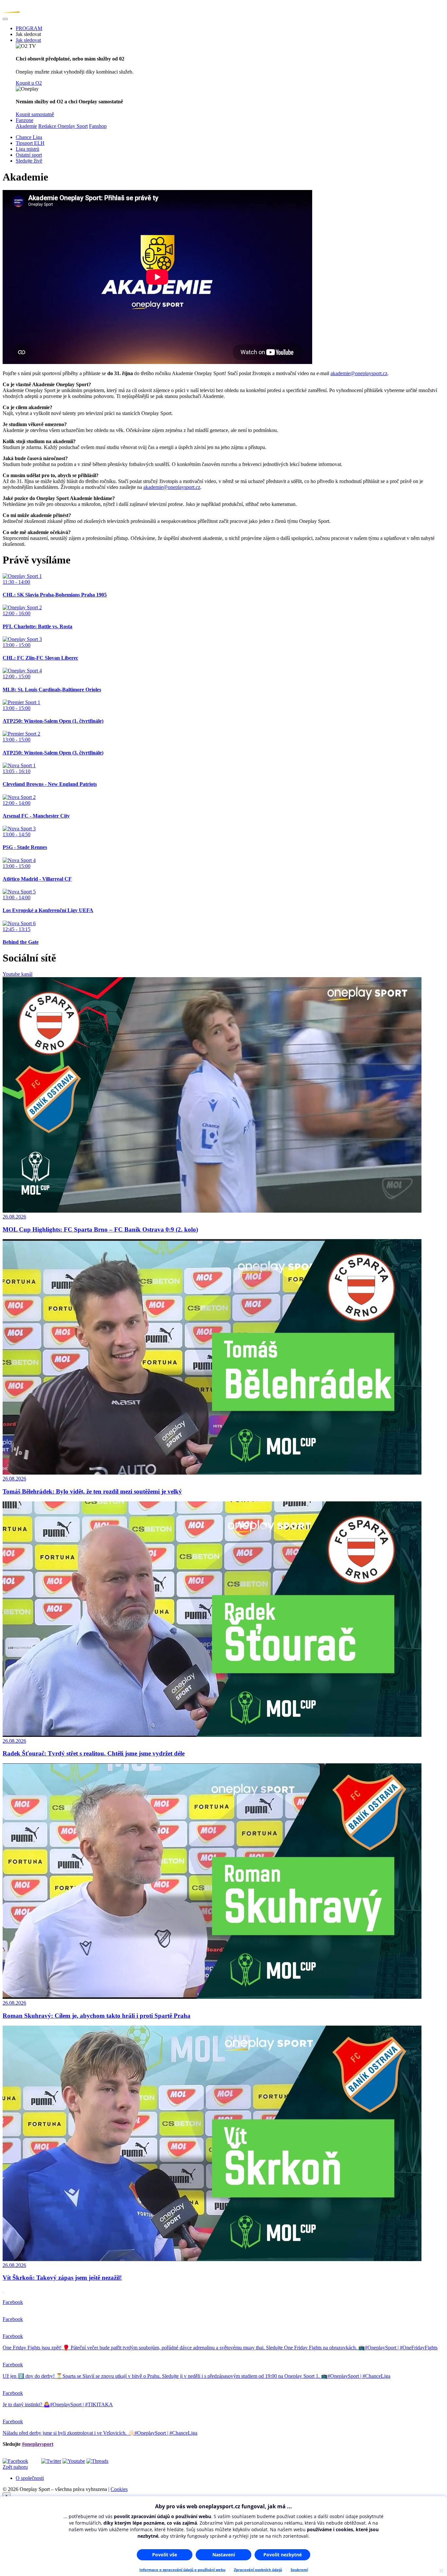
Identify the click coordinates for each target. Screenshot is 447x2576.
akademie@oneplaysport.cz (359, 373)
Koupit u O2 (29, 83)
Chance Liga (29, 137)
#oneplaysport (38, 2444)
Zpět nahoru (15, 2467)
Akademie (26, 126)
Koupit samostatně (35, 114)
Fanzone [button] (25, 120)
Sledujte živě (29, 161)
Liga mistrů (27, 149)
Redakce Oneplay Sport (63, 126)
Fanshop (98, 126)
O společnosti (30, 2478)
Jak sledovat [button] (28, 40)
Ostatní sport (29, 155)
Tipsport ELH (30, 143)
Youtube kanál (18, 974)
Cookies (119, 2489)
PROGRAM (29, 28)
